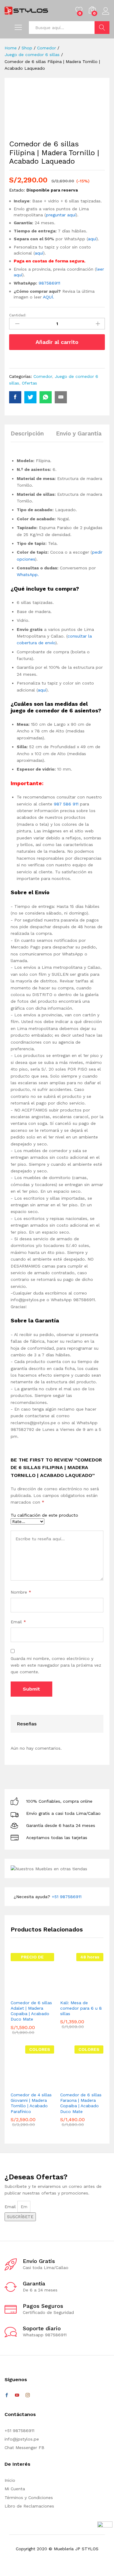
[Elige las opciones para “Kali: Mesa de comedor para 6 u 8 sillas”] (72, 1993)
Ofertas (29, 383)
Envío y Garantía (79, 433)
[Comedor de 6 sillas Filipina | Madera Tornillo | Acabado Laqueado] (15, 397)
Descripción (27, 433)
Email (18, 1622)
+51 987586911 (67, 1897)
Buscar (102, 28)
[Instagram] (28, 2395)
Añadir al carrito (57, 342)
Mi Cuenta (15, 2489)
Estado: (17, 190)
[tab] (30, 436)
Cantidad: (18, 315)
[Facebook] (7, 2395)
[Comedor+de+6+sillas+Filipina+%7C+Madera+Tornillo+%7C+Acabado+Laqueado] (30, 397)
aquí (92, 239)
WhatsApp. (28, 575)
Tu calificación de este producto (44, 1515)
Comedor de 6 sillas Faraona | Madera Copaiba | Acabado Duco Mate (81, 2103)
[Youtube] (17, 2395)
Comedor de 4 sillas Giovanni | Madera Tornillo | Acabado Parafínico (31, 2103)
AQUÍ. (48, 297)
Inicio (10, 2480)
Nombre (21, 1592)
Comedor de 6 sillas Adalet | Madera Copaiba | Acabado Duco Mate (31, 2011)
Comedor (43, 376)
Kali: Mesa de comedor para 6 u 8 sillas (81, 2008)
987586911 (50, 283)
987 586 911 (66, 804)
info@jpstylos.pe (22, 2439)
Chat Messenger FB (24, 2448)
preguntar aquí (61, 215)
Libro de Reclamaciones (29, 2506)
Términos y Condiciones (29, 2498)
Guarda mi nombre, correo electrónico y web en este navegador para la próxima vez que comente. (56, 1665)
